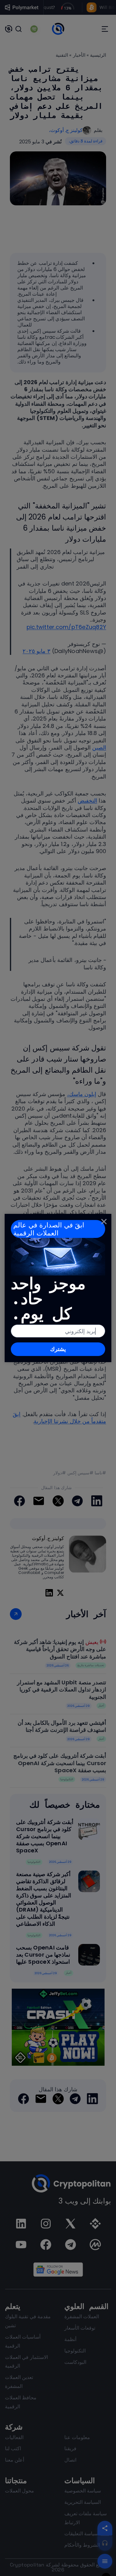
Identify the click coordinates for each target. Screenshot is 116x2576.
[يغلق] (104, 1221)
